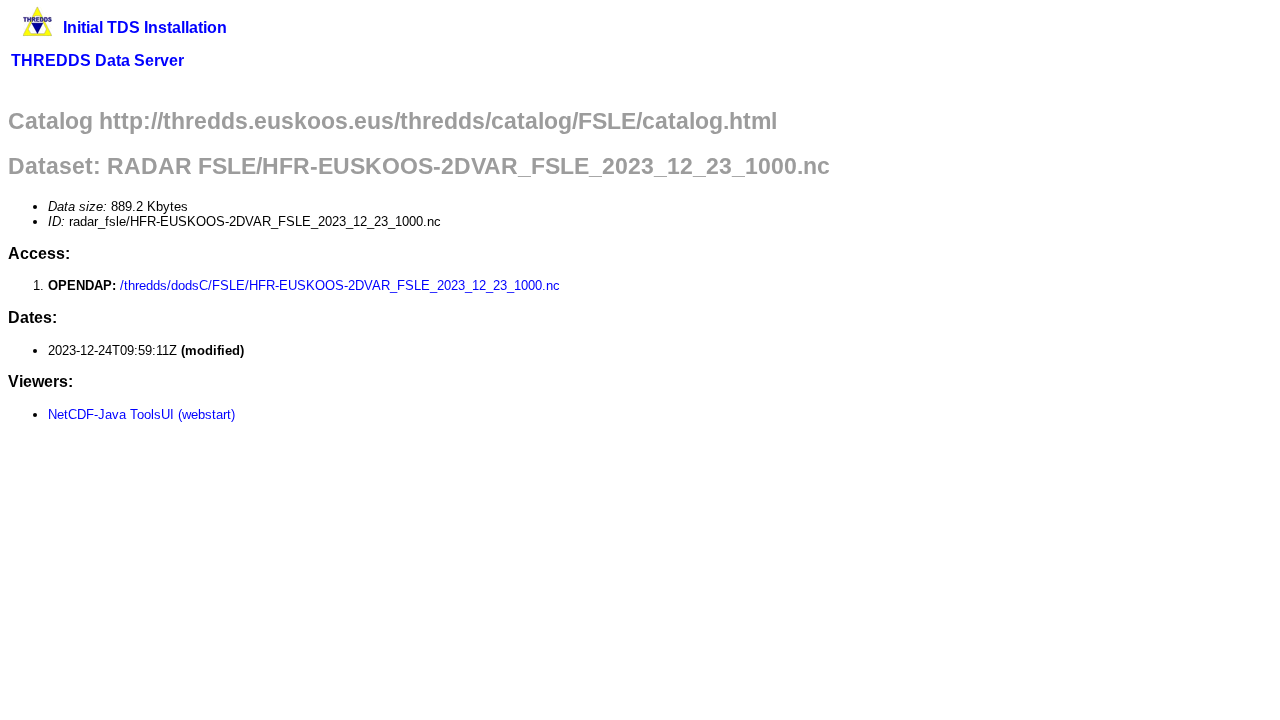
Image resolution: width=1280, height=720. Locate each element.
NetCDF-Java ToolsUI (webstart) (141, 414)
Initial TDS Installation (145, 27)
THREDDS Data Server (97, 60)
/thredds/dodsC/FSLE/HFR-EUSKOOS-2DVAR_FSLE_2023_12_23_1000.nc (340, 285)
